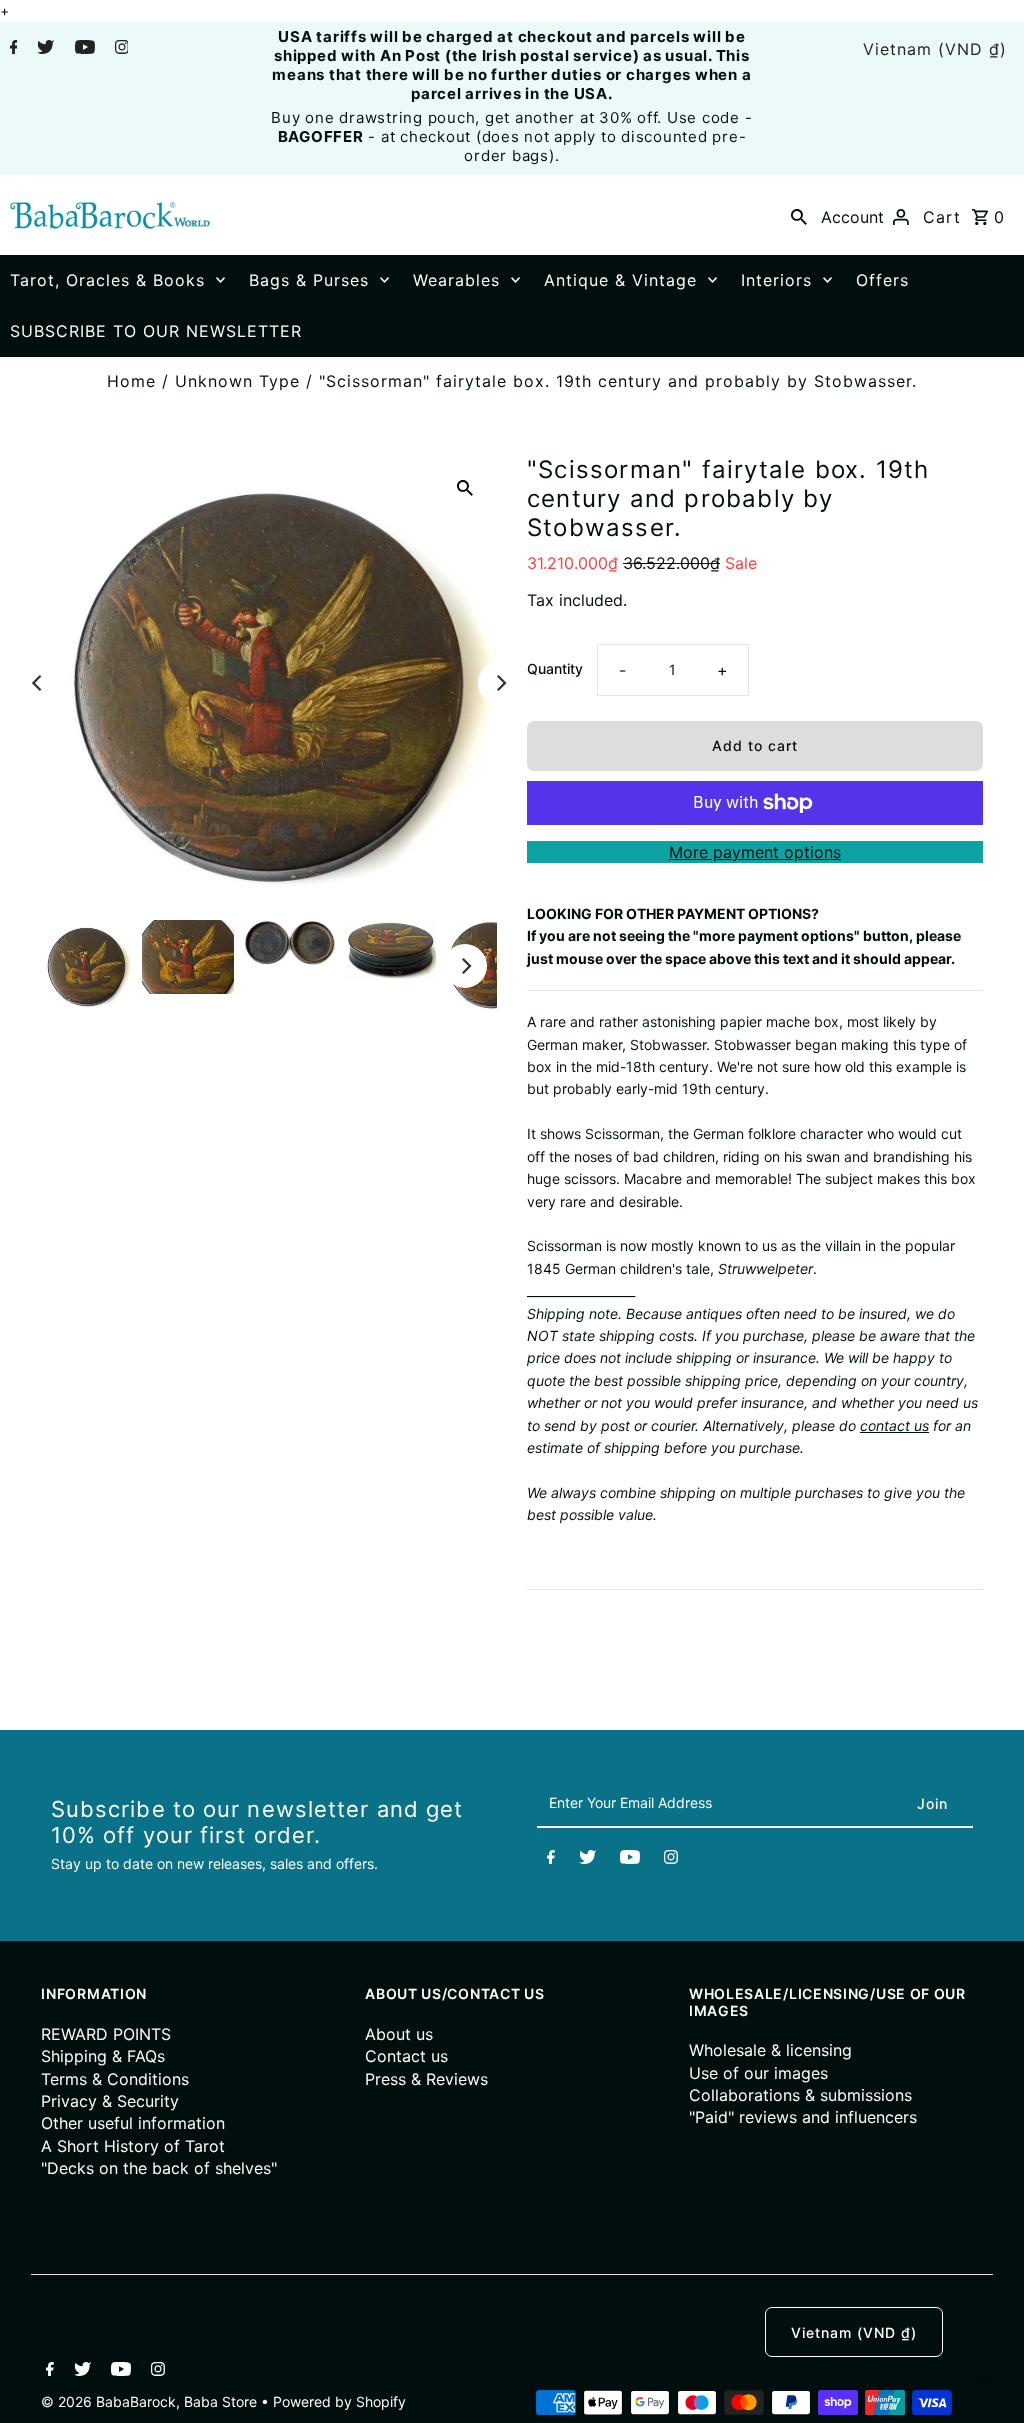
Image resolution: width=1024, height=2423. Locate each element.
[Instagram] (119, 49)
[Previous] (38, 683)
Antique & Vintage (620, 280)
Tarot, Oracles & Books (107, 280)
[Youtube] (82, 49)
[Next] (500, 683)
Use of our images (758, 2073)
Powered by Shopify (339, 2401)
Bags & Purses (309, 280)
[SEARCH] (799, 215)
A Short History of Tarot (133, 2146)
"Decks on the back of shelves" (159, 2168)
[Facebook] (11, 49)
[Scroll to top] (984, 2383)
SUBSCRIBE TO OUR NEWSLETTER (156, 331)
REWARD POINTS (106, 2034)
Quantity (555, 668)
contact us (894, 1425)
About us (399, 2034)
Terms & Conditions (115, 2079)
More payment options (755, 852)
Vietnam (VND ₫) (935, 49)
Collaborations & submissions (800, 2095)
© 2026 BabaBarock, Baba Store (151, 2401)
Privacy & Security (110, 2101)
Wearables (456, 280)
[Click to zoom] (465, 487)
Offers (882, 280)
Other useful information (133, 2123)
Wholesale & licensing (770, 2050)
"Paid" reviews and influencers (803, 2117)
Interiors (776, 280)
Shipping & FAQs (103, 2056)
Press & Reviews (426, 2079)
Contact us (406, 2056)
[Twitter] (43, 49)
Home (131, 381)
